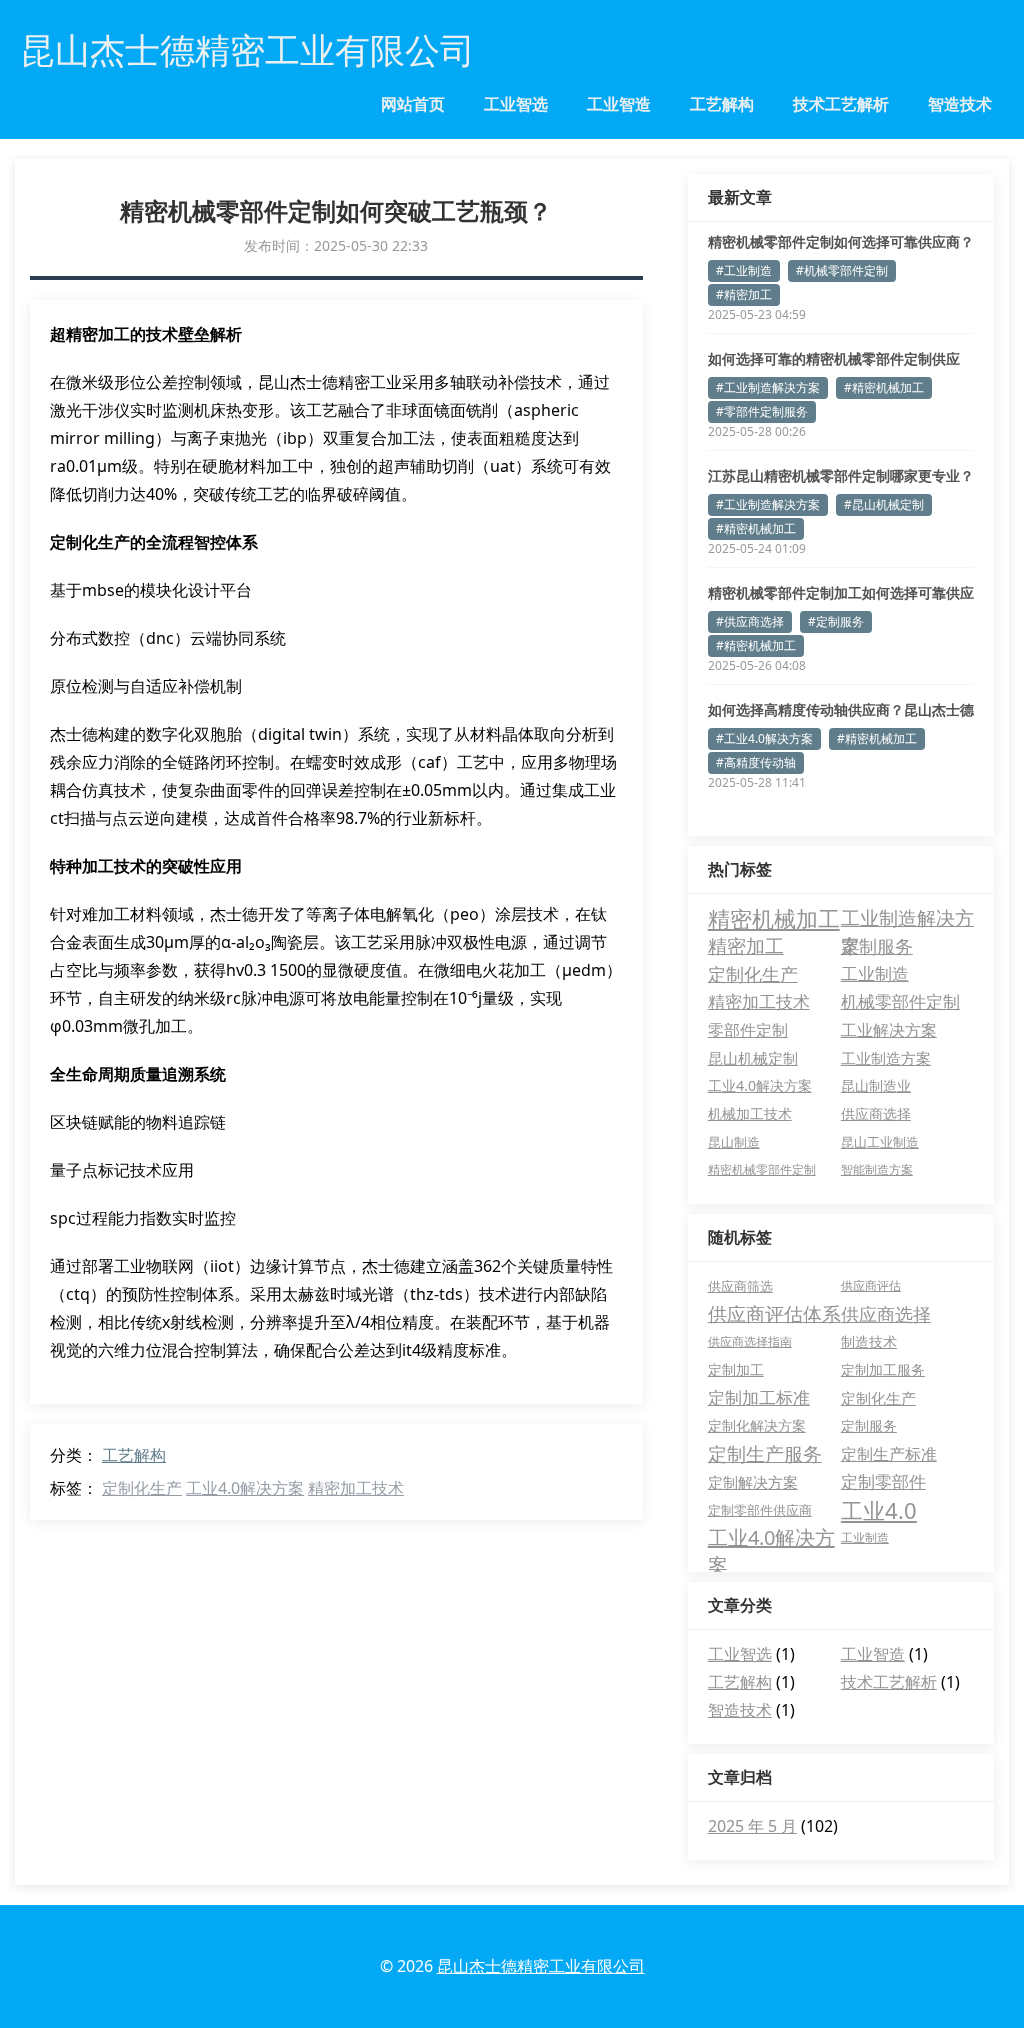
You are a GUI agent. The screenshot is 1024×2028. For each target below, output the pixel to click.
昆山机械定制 (753, 1058)
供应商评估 (871, 1285)
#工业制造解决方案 (768, 387)
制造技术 (869, 1341)
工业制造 (875, 973)
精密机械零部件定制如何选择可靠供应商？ (841, 241)
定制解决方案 (753, 1482)
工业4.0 (879, 1510)
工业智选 (516, 104)
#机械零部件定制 (842, 270)
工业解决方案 (889, 1030)
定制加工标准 (759, 1397)
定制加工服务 (883, 1369)
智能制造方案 (877, 1169)
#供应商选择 (750, 621)
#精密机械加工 (884, 387)
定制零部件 (883, 1481)
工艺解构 (722, 104)
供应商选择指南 (750, 1341)
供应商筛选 (740, 1286)
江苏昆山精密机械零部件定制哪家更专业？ (841, 475)
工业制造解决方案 (907, 918)
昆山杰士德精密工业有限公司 (541, 1966)
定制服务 (877, 945)
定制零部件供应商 (760, 1510)
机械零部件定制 (900, 1001)
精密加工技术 (356, 1488)
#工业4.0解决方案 (764, 738)
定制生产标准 (889, 1454)
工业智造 (619, 104)
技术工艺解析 (841, 104)
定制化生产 (142, 1488)
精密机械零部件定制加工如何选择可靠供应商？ (841, 593)
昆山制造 (734, 1142)
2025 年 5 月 (752, 1826)
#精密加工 (744, 294)
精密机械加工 (774, 918)
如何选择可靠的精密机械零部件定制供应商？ (834, 359)
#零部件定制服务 (762, 411)
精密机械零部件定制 (762, 1169)
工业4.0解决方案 (245, 1488)
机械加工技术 (750, 1113)
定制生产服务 (765, 1454)
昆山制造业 (876, 1085)
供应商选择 (876, 1113)
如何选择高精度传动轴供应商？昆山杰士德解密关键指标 (841, 710)
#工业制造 (744, 270)
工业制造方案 (886, 1058)
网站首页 (413, 104)
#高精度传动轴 (756, 762)
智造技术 (960, 104)
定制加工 (736, 1369)
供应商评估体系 (774, 1314)
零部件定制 (748, 1030)
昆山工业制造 (880, 1142)
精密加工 (746, 946)
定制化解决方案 (757, 1425)
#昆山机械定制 (884, 504)
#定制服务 (836, 621)
